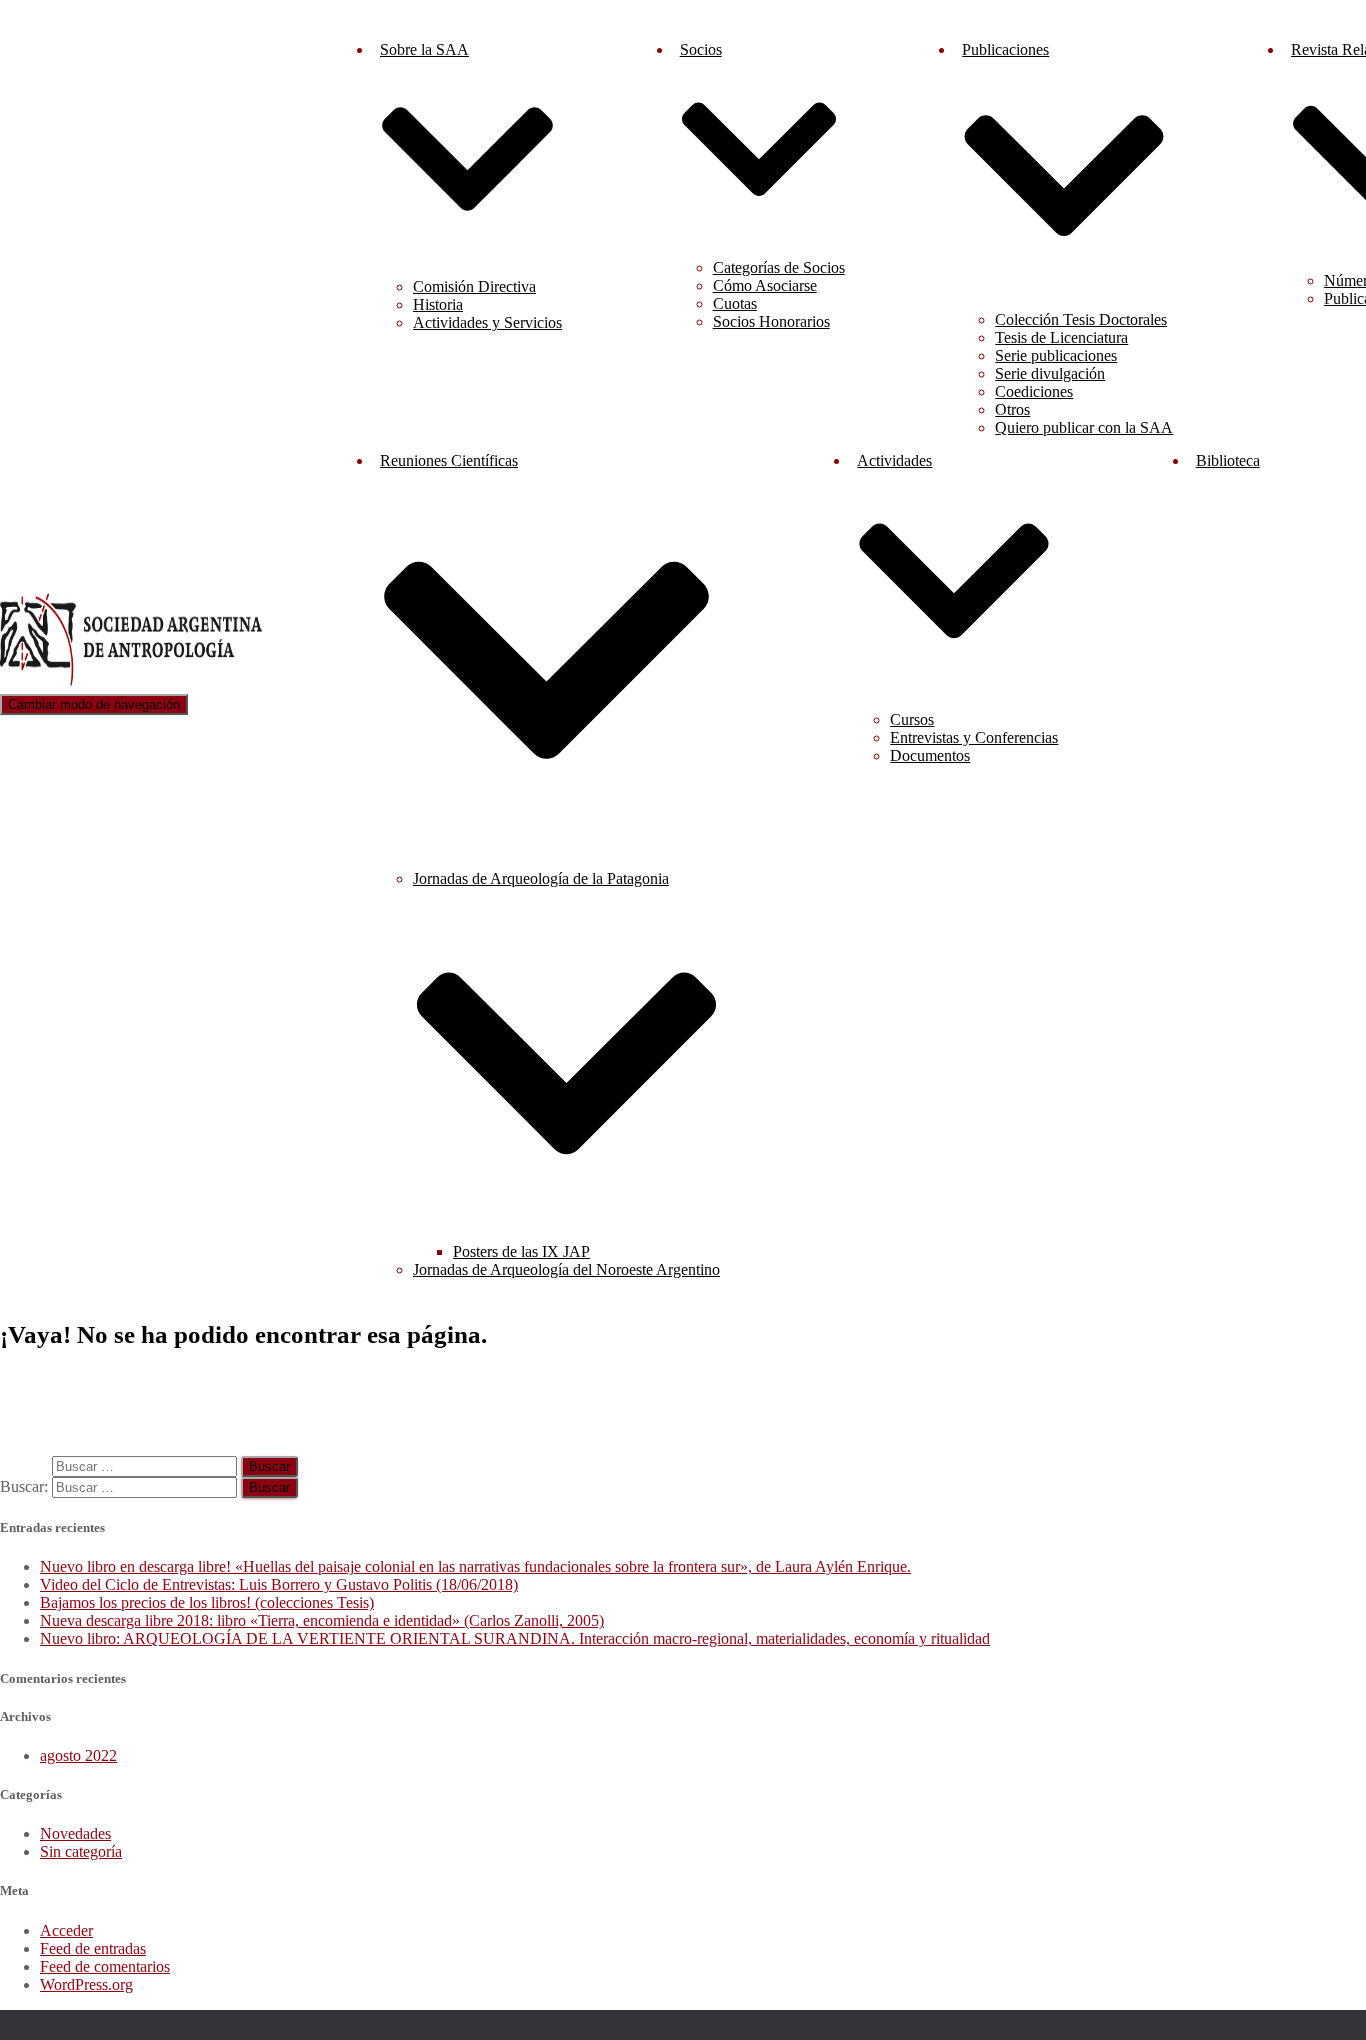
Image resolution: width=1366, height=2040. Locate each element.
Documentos (930, 755)
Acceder (66, 1930)
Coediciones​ (1034, 391)
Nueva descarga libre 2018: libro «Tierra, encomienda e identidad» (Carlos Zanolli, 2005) (322, 1620)
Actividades (894, 460)
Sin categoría (81, 1851)
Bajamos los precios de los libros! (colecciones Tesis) (207, 1602)
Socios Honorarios (771, 321)
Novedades (75, 1833)
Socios (701, 49)
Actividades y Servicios (487, 322)
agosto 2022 (78, 1755)
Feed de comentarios (105, 1966)
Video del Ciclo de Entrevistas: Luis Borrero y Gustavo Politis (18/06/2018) (279, 1584)
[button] (467, 253)
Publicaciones (1005, 49)
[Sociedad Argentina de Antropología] (133, 684)
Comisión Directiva (474, 286)
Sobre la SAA (424, 49)
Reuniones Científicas (449, 460)
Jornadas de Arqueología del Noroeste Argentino (566, 1269)
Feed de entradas (93, 1948)
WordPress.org (86, 1984)
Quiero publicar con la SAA (1084, 427)
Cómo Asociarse (765, 285)
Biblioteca (1228, 460)
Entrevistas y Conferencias (974, 737)
